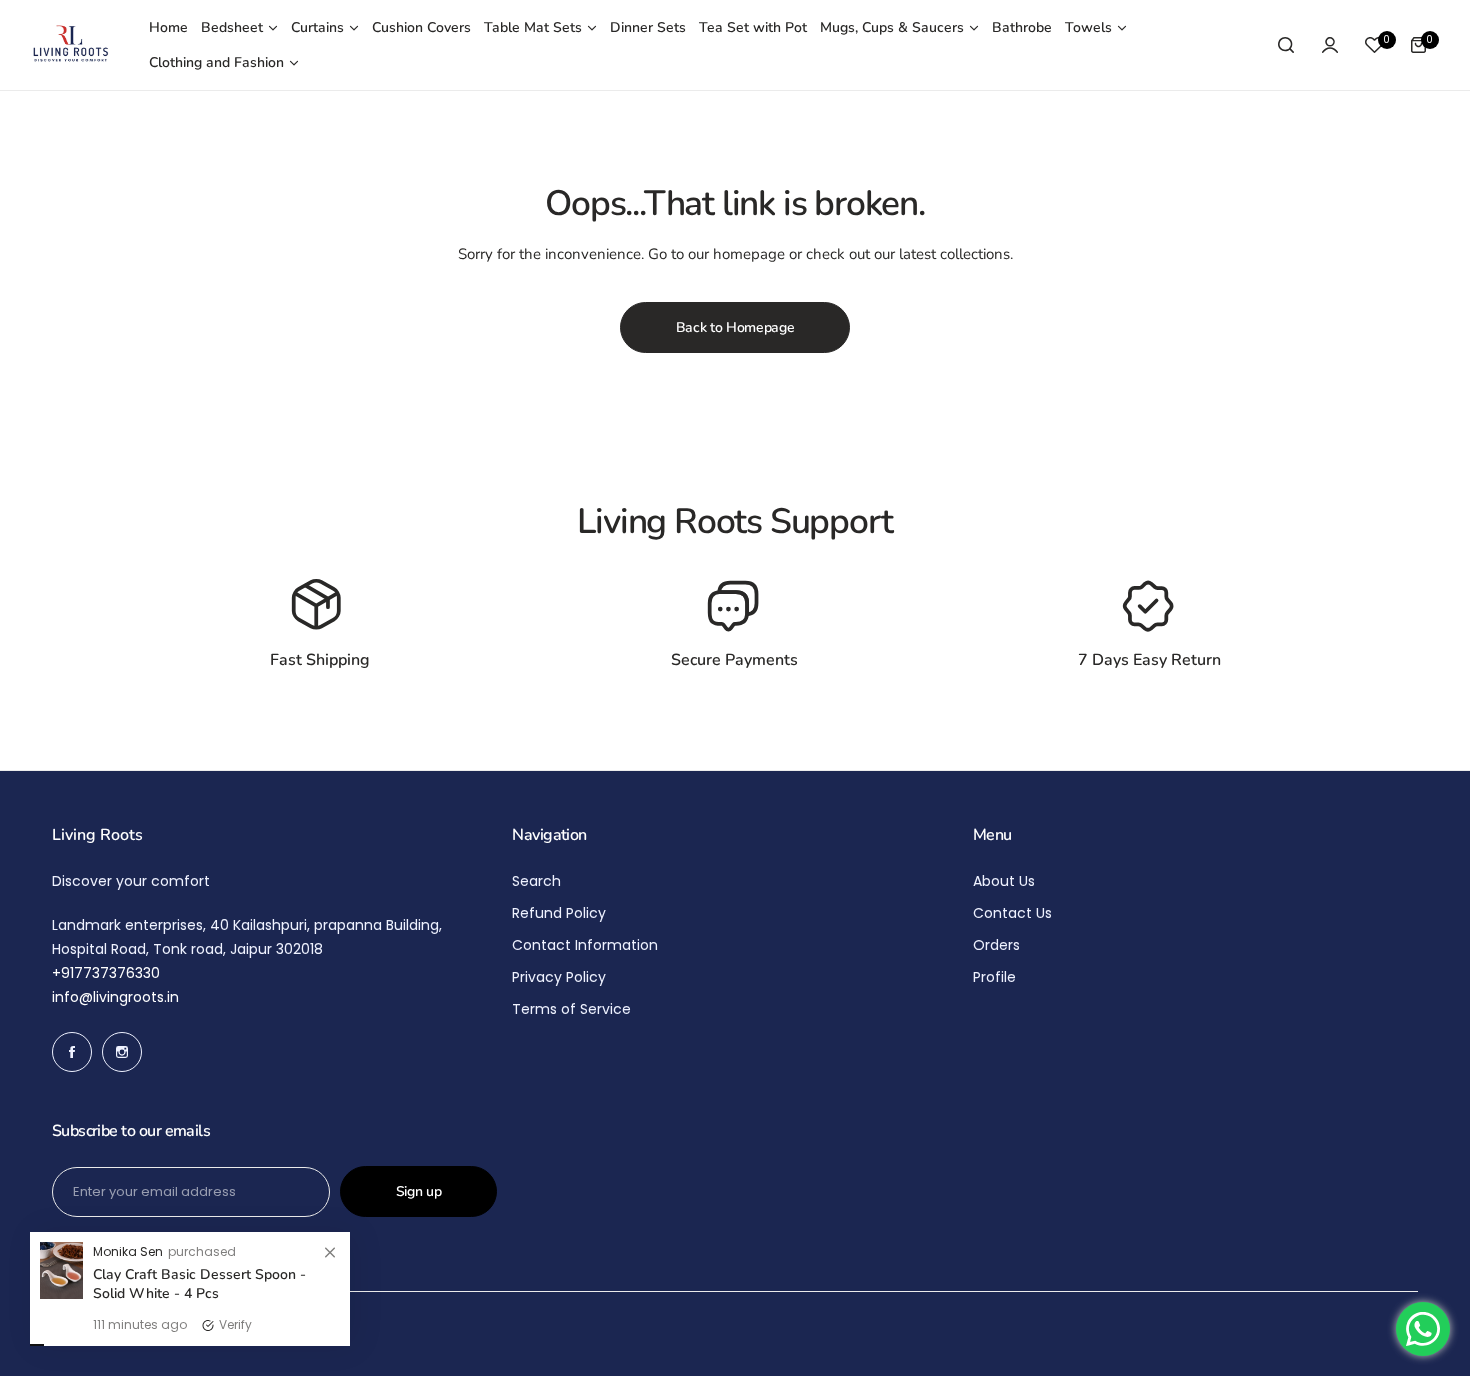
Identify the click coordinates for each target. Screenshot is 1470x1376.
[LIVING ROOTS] (70, 45)
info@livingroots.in (115, 997)
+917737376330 (106, 973)
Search (536, 881)
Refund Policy (559, 913)
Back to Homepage (735, 327)
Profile (994, 977)
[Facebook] (72, 1052)
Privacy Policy (559, 977)
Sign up (419, 1191)
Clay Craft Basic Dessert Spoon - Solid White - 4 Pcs (199, 1286)
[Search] (1286, 45)
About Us (1004, 881)
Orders (996, 945)
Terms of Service (571, 1009)
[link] (330, 1255)
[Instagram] (122, 1052)
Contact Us (1012, 913)
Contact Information (585, 945)
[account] (1330, 45)
